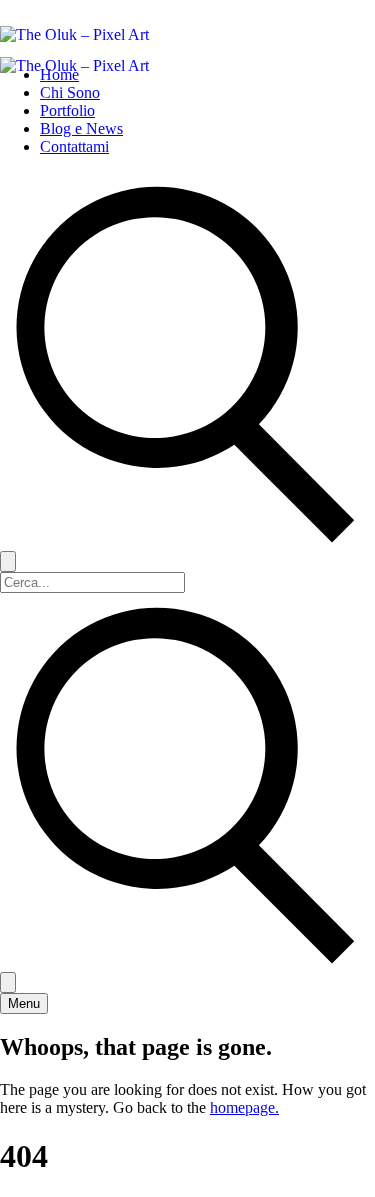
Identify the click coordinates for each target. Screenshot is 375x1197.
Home (59, 74)
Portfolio (67, 110)
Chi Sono (70, 92)
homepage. (244, 1107)
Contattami (74, 146)
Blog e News (81, 128)
